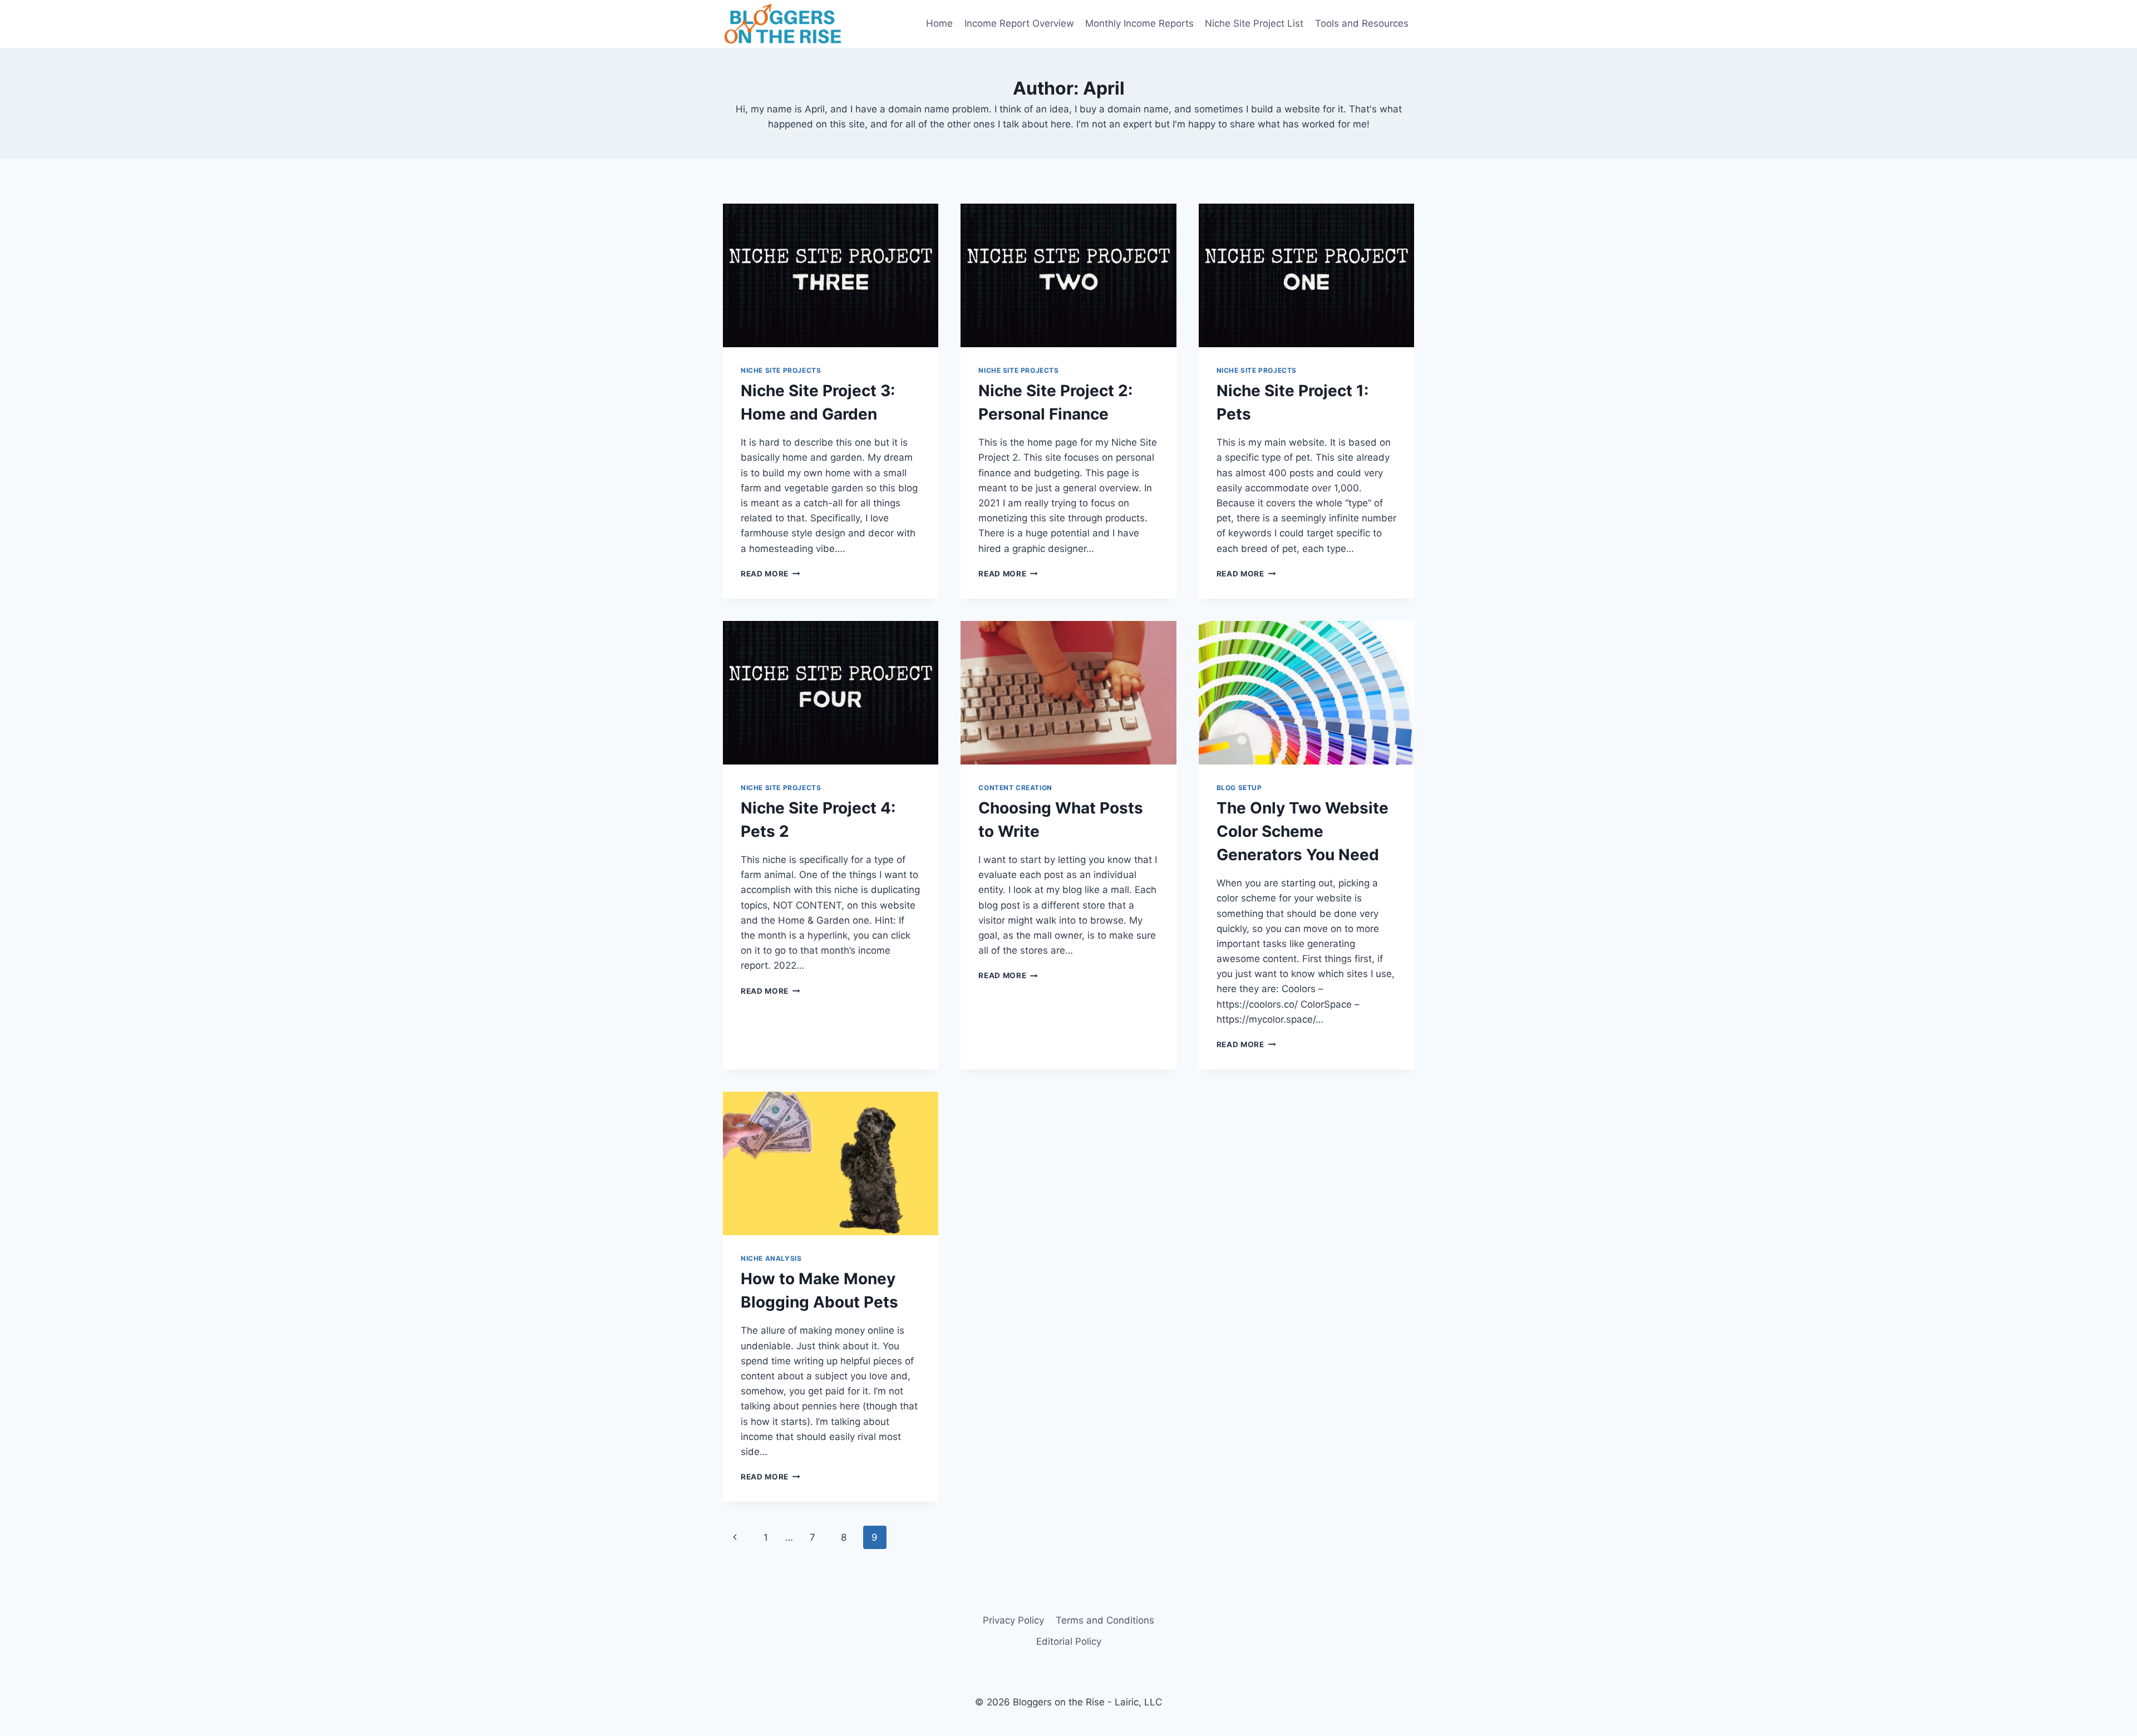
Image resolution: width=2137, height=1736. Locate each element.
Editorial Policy (1069, 1641)
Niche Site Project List (1254, 23)
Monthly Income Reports (1139, 23)
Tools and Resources (1362, 23)
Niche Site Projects (781, 370)
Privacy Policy (1013, 1620)
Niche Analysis (771, 1258)
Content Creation (1015, 788)
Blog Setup (1239, 788)
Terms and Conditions (1105, 1620)
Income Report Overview (1019, 23)
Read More (770, 574)
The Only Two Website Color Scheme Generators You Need (1303, 831)
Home (939, 23)
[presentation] (831, 275)
